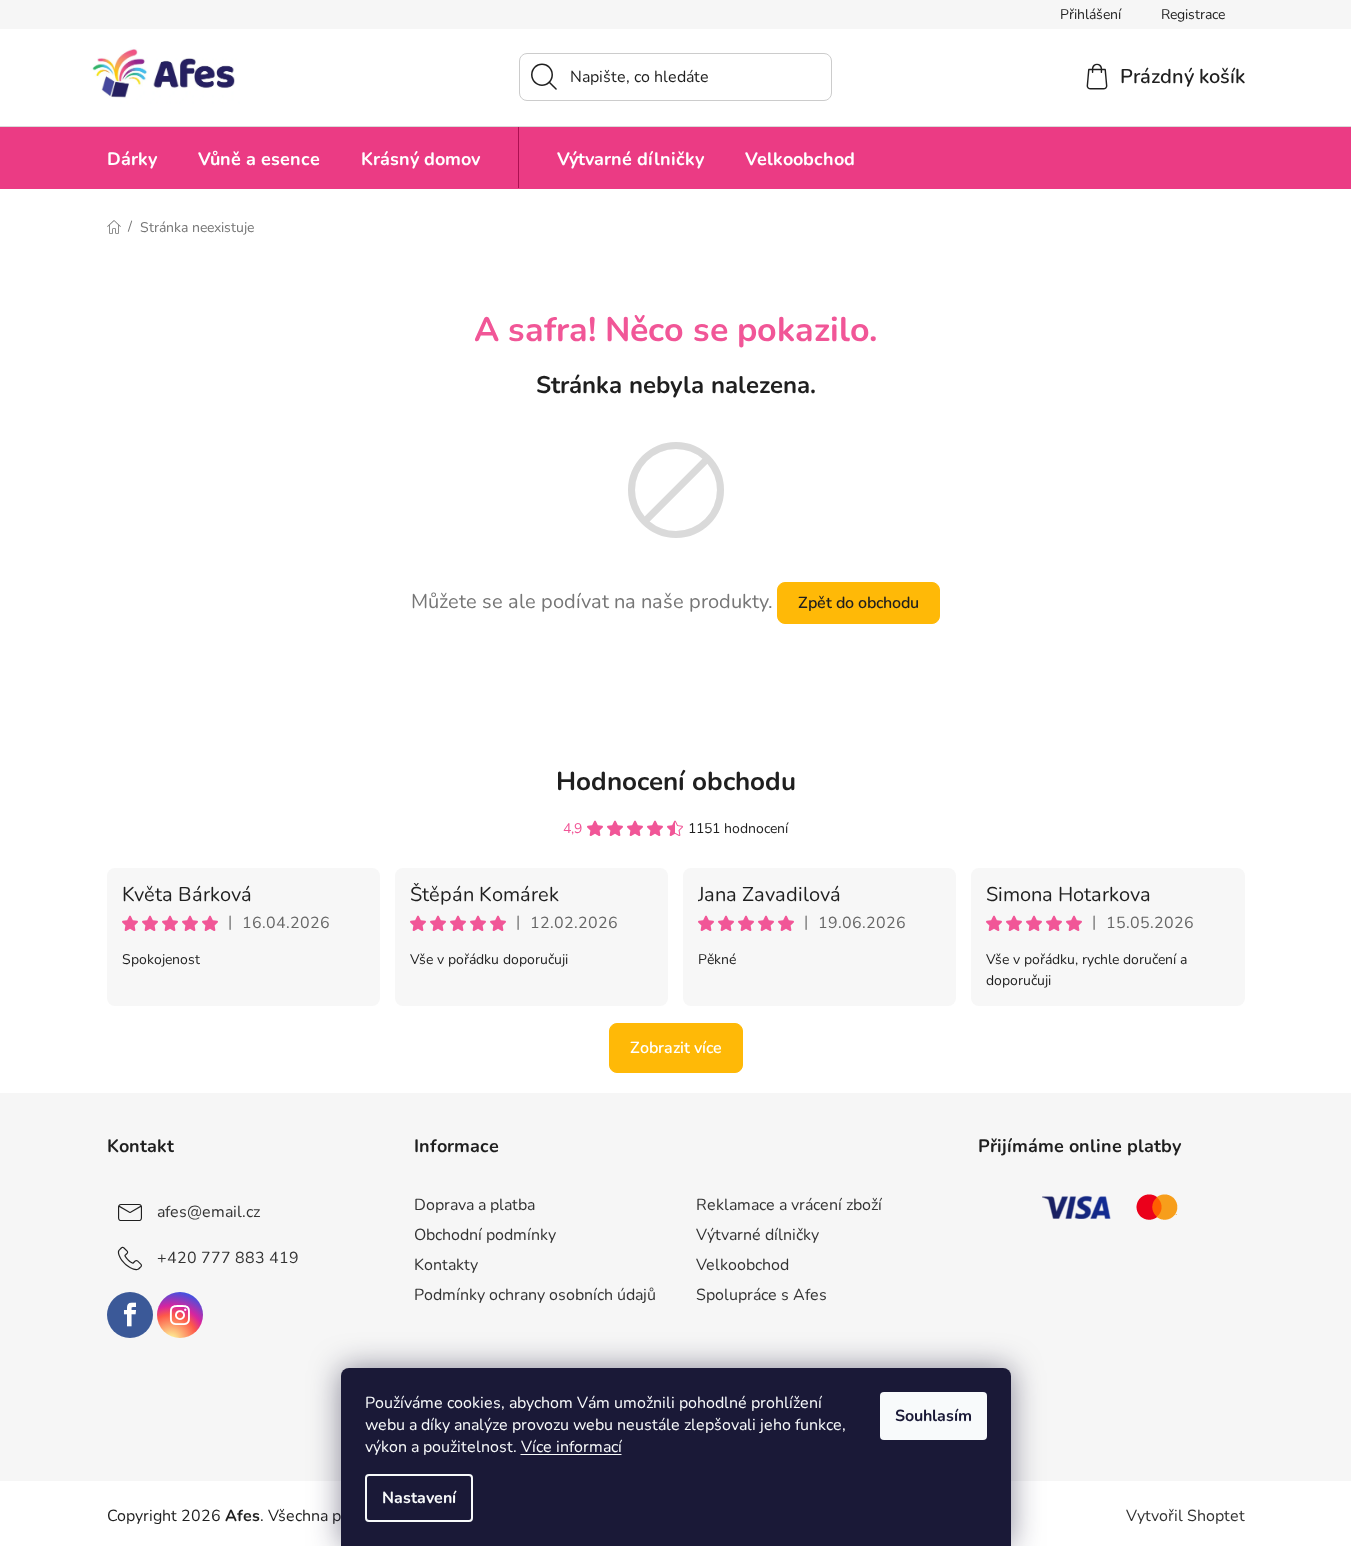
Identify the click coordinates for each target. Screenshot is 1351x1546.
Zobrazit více (676, 1048)
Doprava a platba (474, 1205)
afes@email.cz (208, 1212)
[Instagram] (180, 1315)
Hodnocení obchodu (676, 781)
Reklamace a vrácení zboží (789, 1205)
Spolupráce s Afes (761, 1295)
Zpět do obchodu (858, 603)
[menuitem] (132, 157)
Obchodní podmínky (485, 1235)
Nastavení (419, 1498)
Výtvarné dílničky (757, 1235)
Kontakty (446, 1265)
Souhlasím (933, 1416)
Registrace (1193, 14)
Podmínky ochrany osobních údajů (535, 1295)
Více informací (571, 1447)
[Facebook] (130, 1315)
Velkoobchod (742, 1265)
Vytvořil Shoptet (1185, 1516)
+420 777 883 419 (228, 1258)
